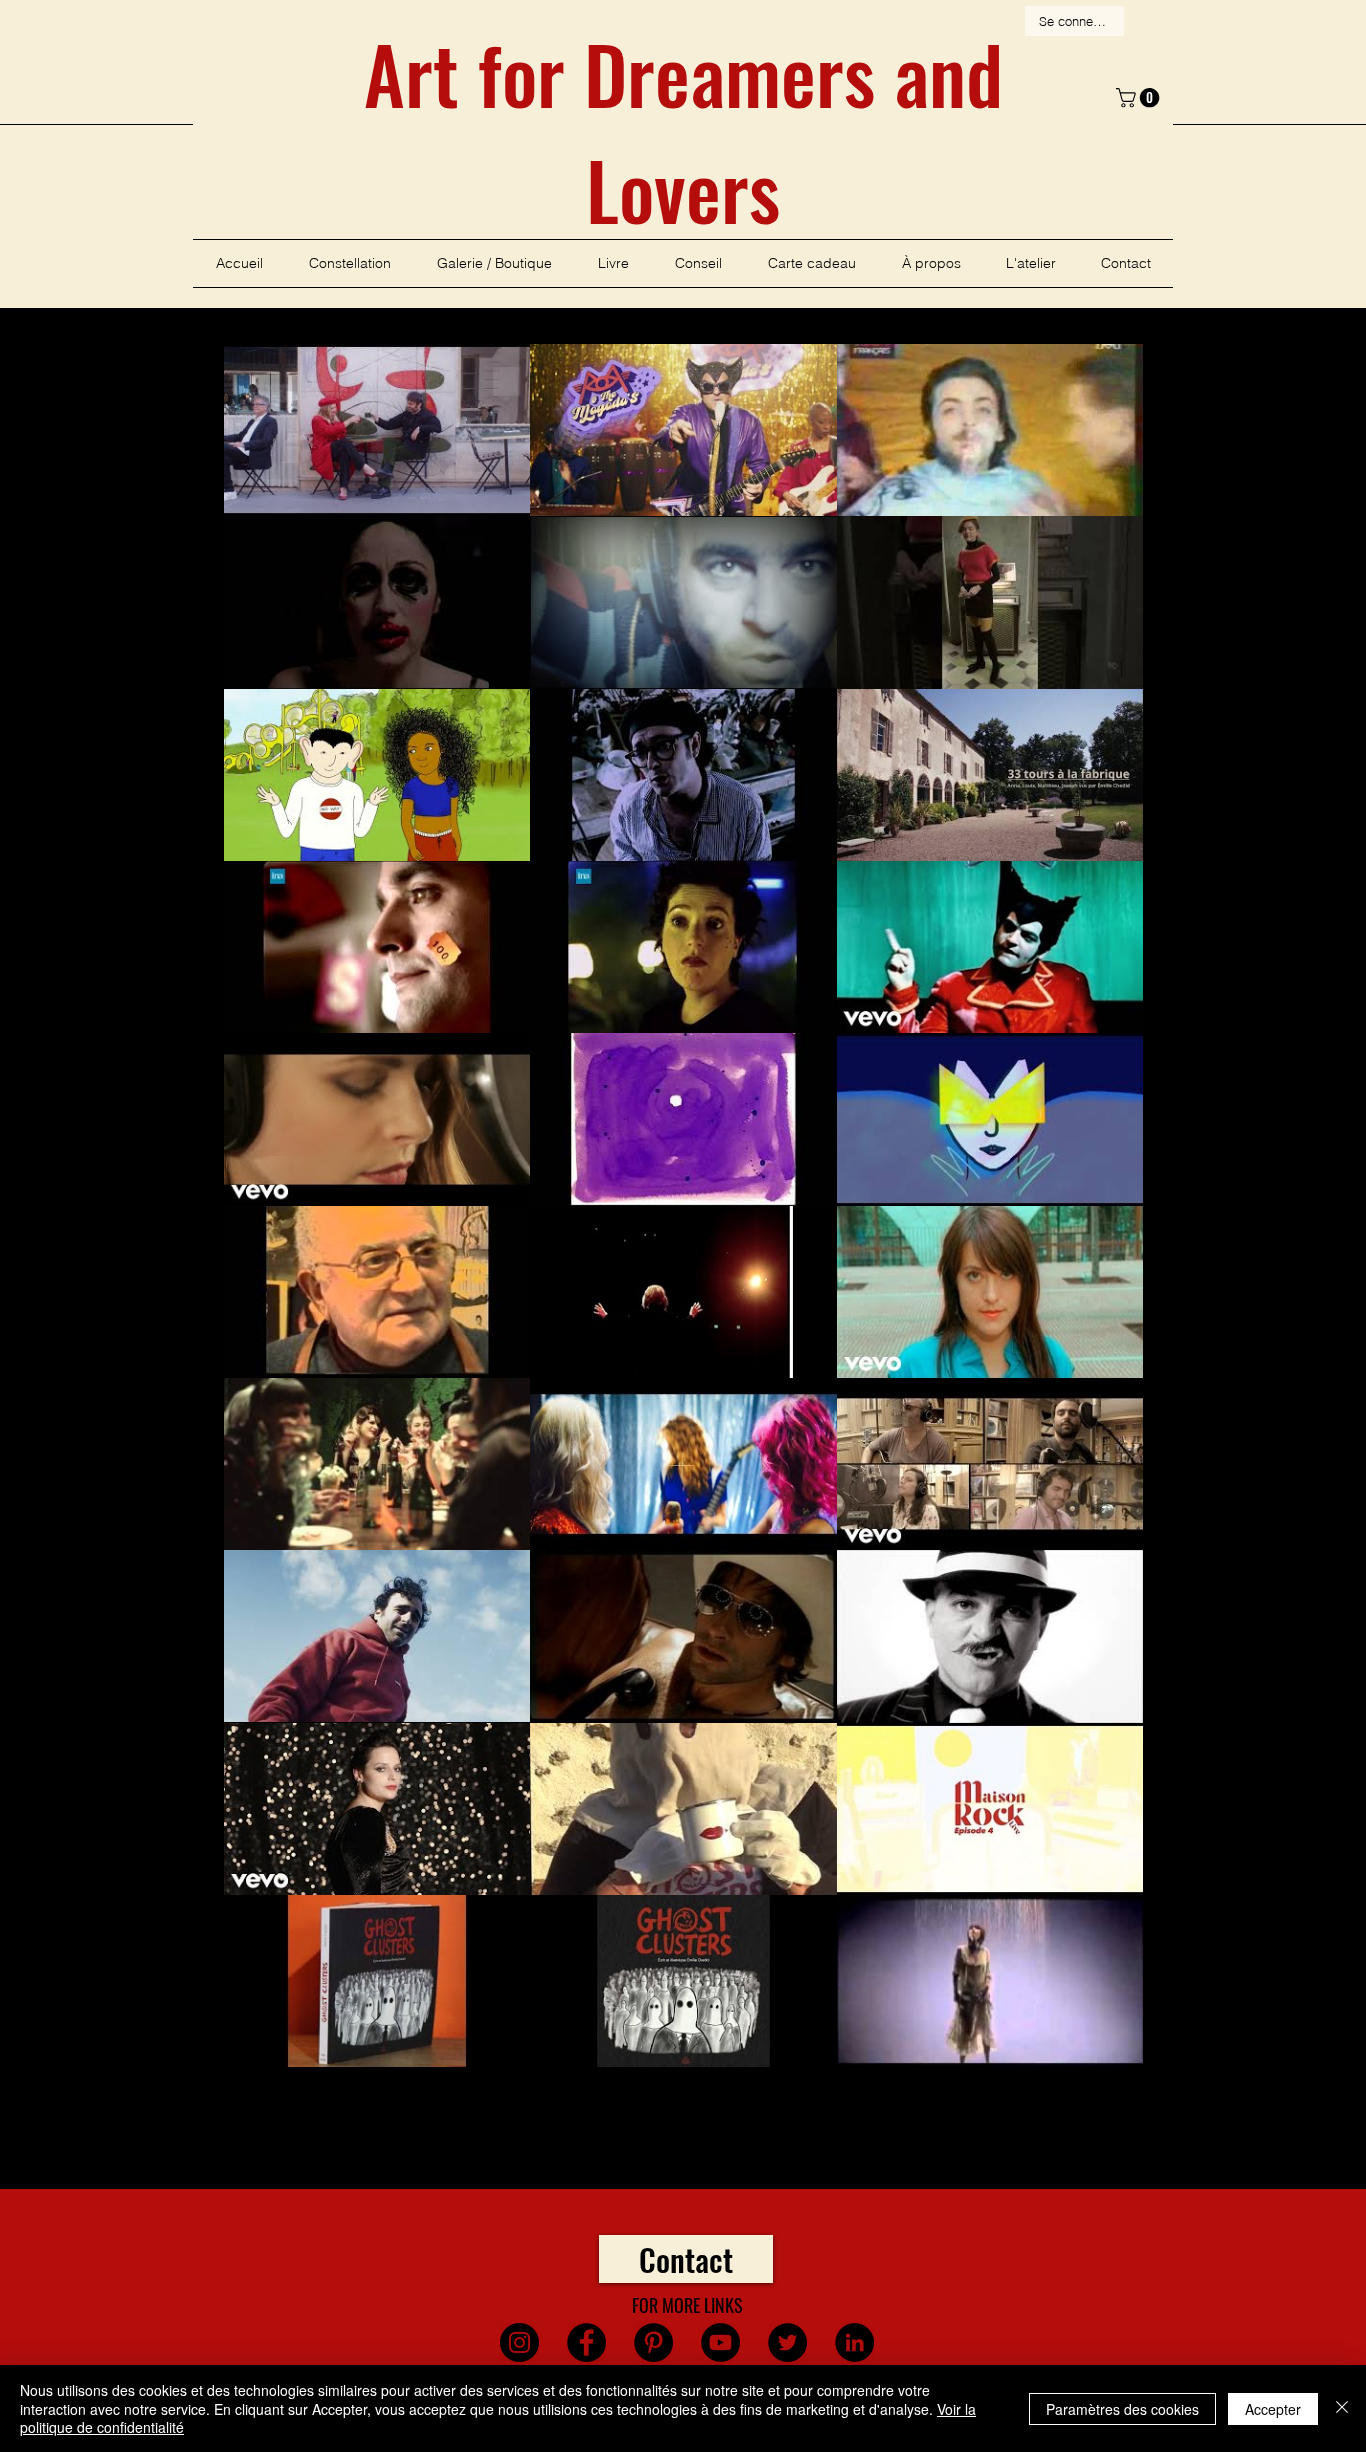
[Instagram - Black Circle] (519, 2342)
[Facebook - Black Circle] (586, 2342)
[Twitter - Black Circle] (787, 2342)
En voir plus (683, 2130)
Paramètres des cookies (1122, 2409)
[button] (1140, 98)
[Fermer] (1342, 2408)
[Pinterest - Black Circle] (653, 2342)
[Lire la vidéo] (377, 430)
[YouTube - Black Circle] (720, 2342)
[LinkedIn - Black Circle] (854, 2342)
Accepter (1273, 2409)
